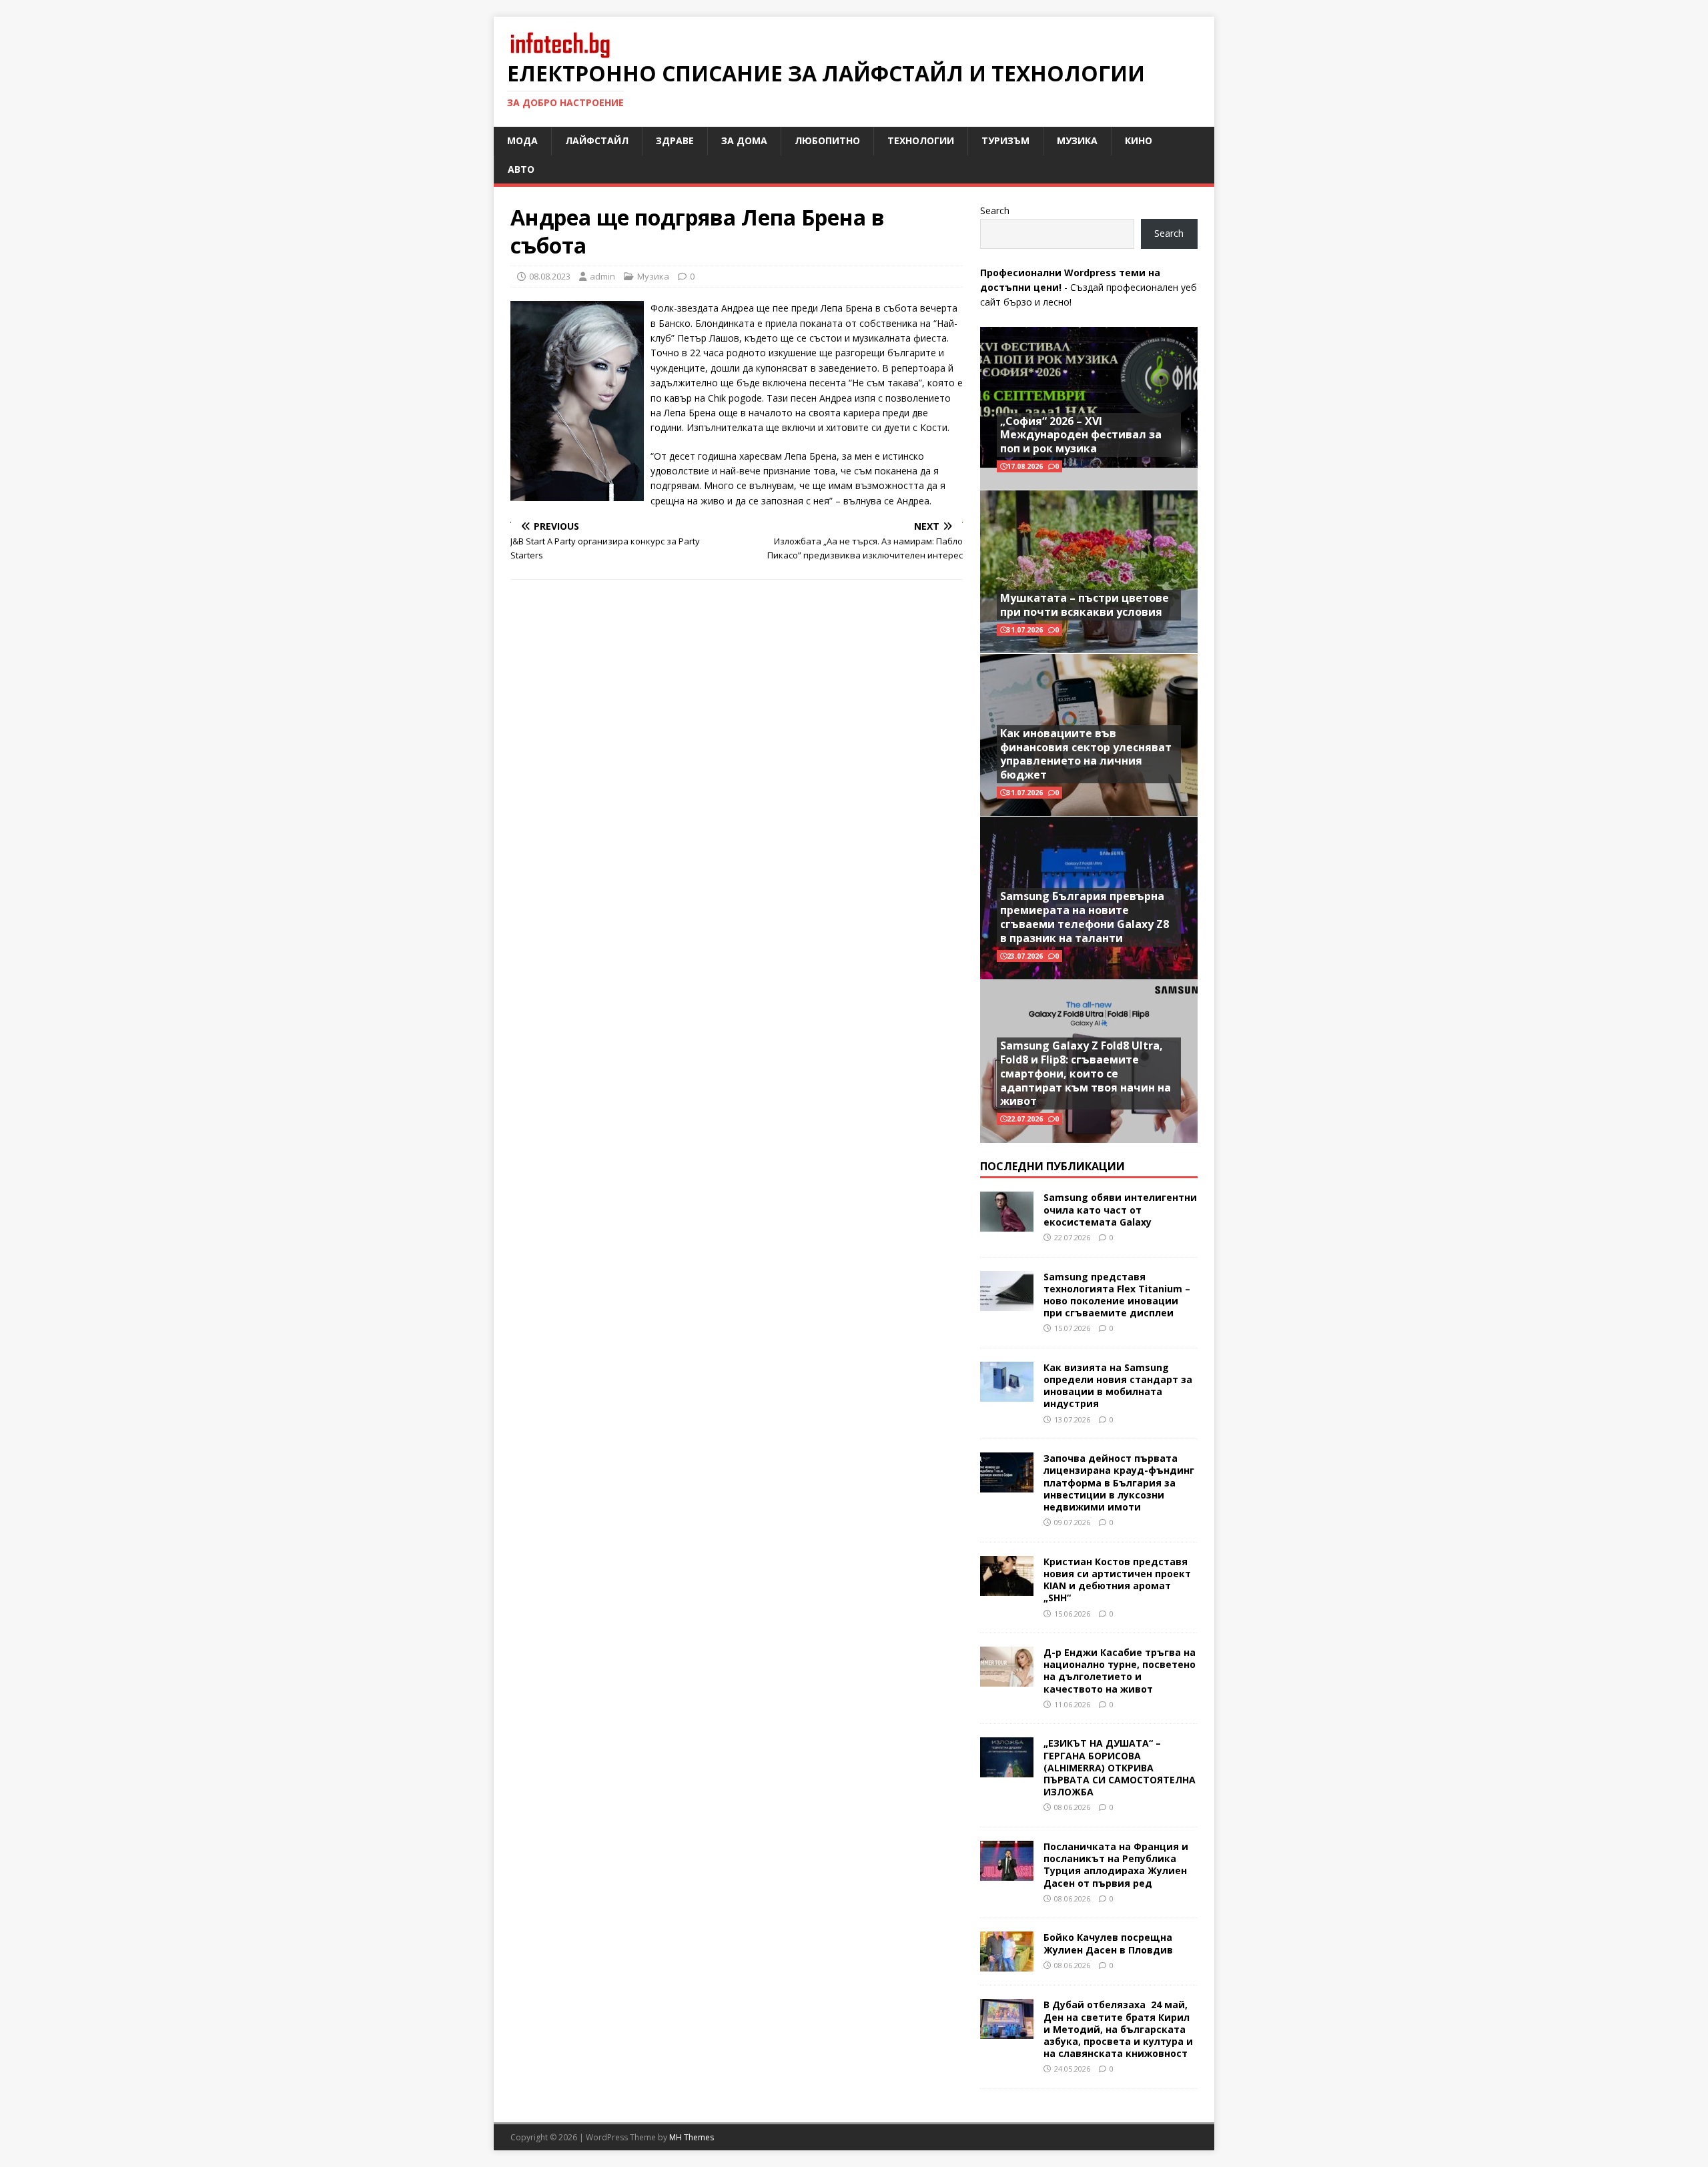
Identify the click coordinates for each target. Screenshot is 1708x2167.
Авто (521, 169)
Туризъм (1005, 140)
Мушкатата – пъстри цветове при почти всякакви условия (1085, 605)
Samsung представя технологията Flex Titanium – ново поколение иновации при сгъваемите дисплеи (1117, 1295)
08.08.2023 (550, 276)
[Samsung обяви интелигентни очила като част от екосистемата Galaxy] (1007, 1224)
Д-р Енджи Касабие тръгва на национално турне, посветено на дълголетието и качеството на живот (1120, 1671)
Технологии (921, 140)
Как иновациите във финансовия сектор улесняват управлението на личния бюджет (1086, 754)
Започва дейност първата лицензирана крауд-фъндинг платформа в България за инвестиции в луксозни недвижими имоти (1119, 1482)
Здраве (675, 140)
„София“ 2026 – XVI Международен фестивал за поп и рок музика (1081, 435)
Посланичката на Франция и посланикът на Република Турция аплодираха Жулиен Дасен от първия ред (1116, 1865)
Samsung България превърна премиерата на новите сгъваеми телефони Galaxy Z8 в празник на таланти (1085, 917)
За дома (744, 140)
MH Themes (692, 2137)
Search (995, 210)
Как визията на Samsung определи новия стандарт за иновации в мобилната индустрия (1118, 1386)
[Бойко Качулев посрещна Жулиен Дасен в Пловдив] (1007, 1964)
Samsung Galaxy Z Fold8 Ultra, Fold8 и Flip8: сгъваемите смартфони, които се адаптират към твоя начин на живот (1086, 1073)
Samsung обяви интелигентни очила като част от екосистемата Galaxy (1120, 1209)
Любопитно (827, 140)
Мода (522, 140)
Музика (1077, 140)
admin (602, 276)
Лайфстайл (597, 140)
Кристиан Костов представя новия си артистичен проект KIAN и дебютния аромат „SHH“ (1117, 1580)
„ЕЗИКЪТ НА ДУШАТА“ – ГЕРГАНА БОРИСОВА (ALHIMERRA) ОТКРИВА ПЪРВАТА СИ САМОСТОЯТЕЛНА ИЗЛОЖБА (1120, 1767)
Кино (1139, 140)
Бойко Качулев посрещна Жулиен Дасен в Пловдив (1108, 1943)
